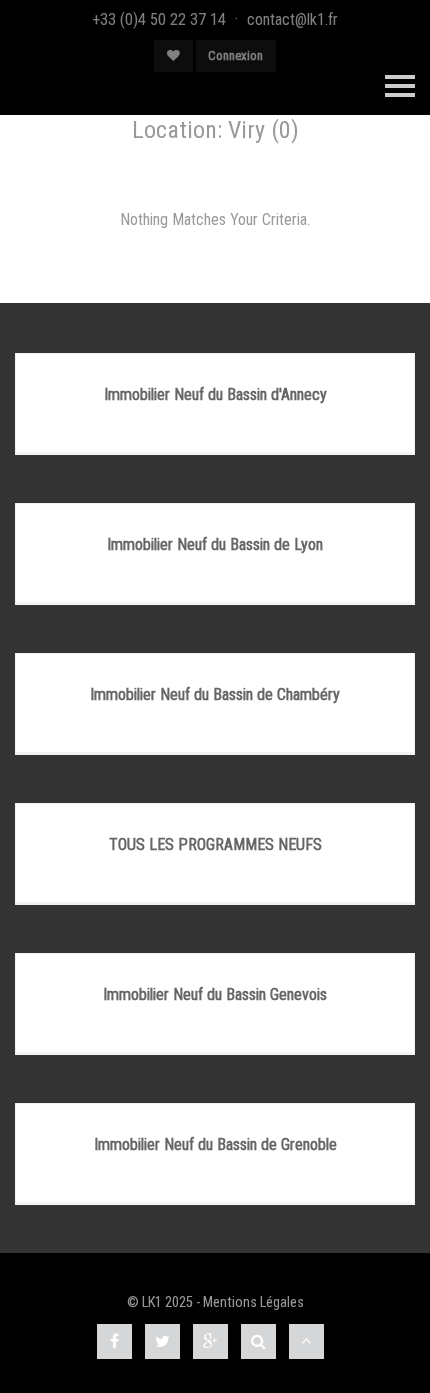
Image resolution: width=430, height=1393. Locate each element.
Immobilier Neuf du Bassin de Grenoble (215, 1144)
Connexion (235, 55)
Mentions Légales (253, 1302)
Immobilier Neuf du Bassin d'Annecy (215, 394)
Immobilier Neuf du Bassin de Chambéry (215, 694)
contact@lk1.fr (292, 19)
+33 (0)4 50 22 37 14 (159, 19)
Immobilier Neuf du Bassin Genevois (215, 994)
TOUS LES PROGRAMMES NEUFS (215, 844)
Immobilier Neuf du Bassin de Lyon (215, 544)
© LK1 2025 (160, 1302)
